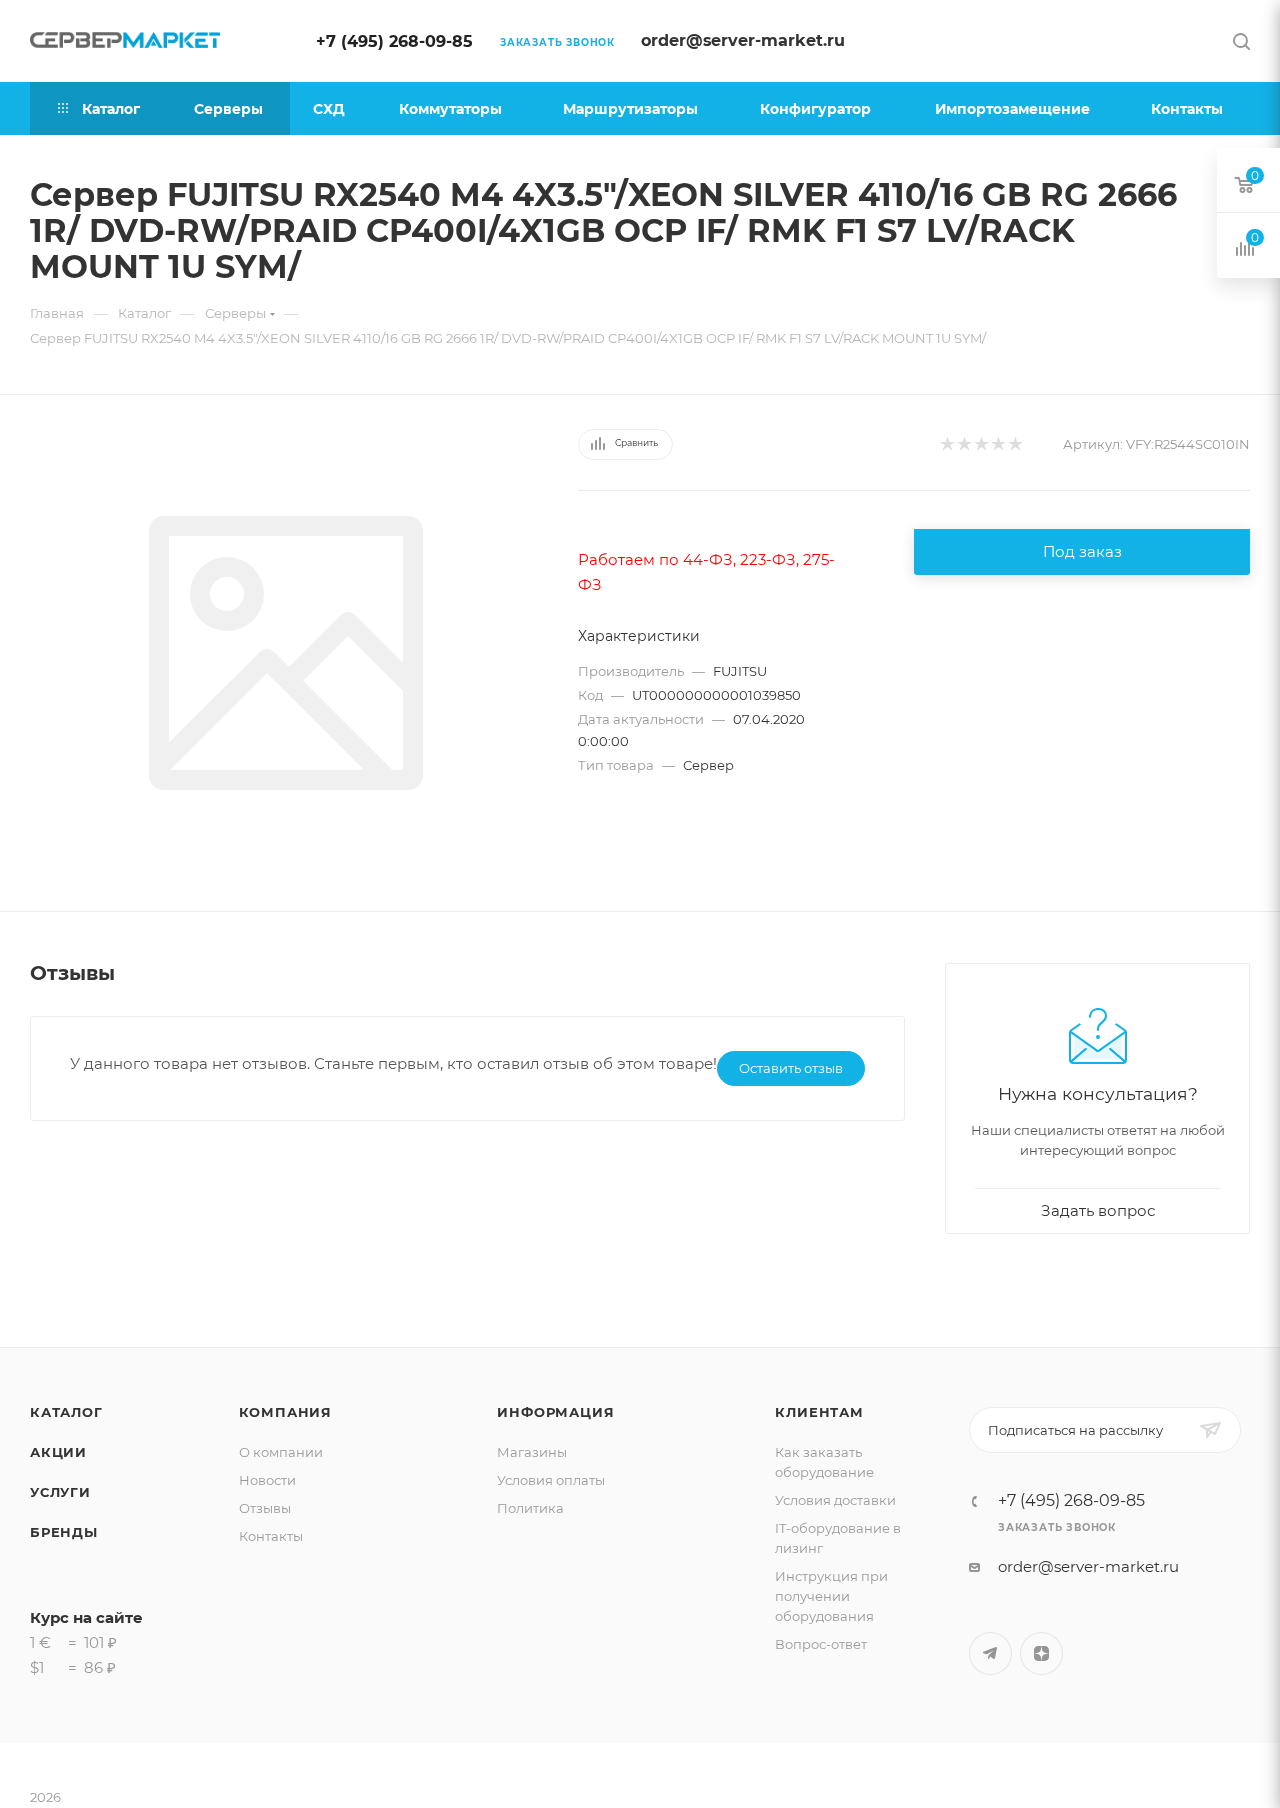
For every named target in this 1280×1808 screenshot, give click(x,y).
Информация (555, 1412)
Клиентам (819, 1412)
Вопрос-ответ (821, 1644)
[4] (997, 444)
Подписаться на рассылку (1075, 1430)
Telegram (990, 1653)
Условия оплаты (551, 1480)
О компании (281, 1452)
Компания (285, 1412)
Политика (530, 1508)
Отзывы (265, 1508)
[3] (980, 444)
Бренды (64, 1532)
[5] (1014, 444)
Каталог (66, 1412)
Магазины (532, 1452)
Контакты (271, 1536)
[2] (963, 444)
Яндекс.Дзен (1041, 1653)
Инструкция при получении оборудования (831, 1596)
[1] (946, 444)
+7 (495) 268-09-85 (394, 41)
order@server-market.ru (743, 40)
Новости (267, 1480)
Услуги (60, 1492)
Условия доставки (835, 1500)
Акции (58, 1452)
